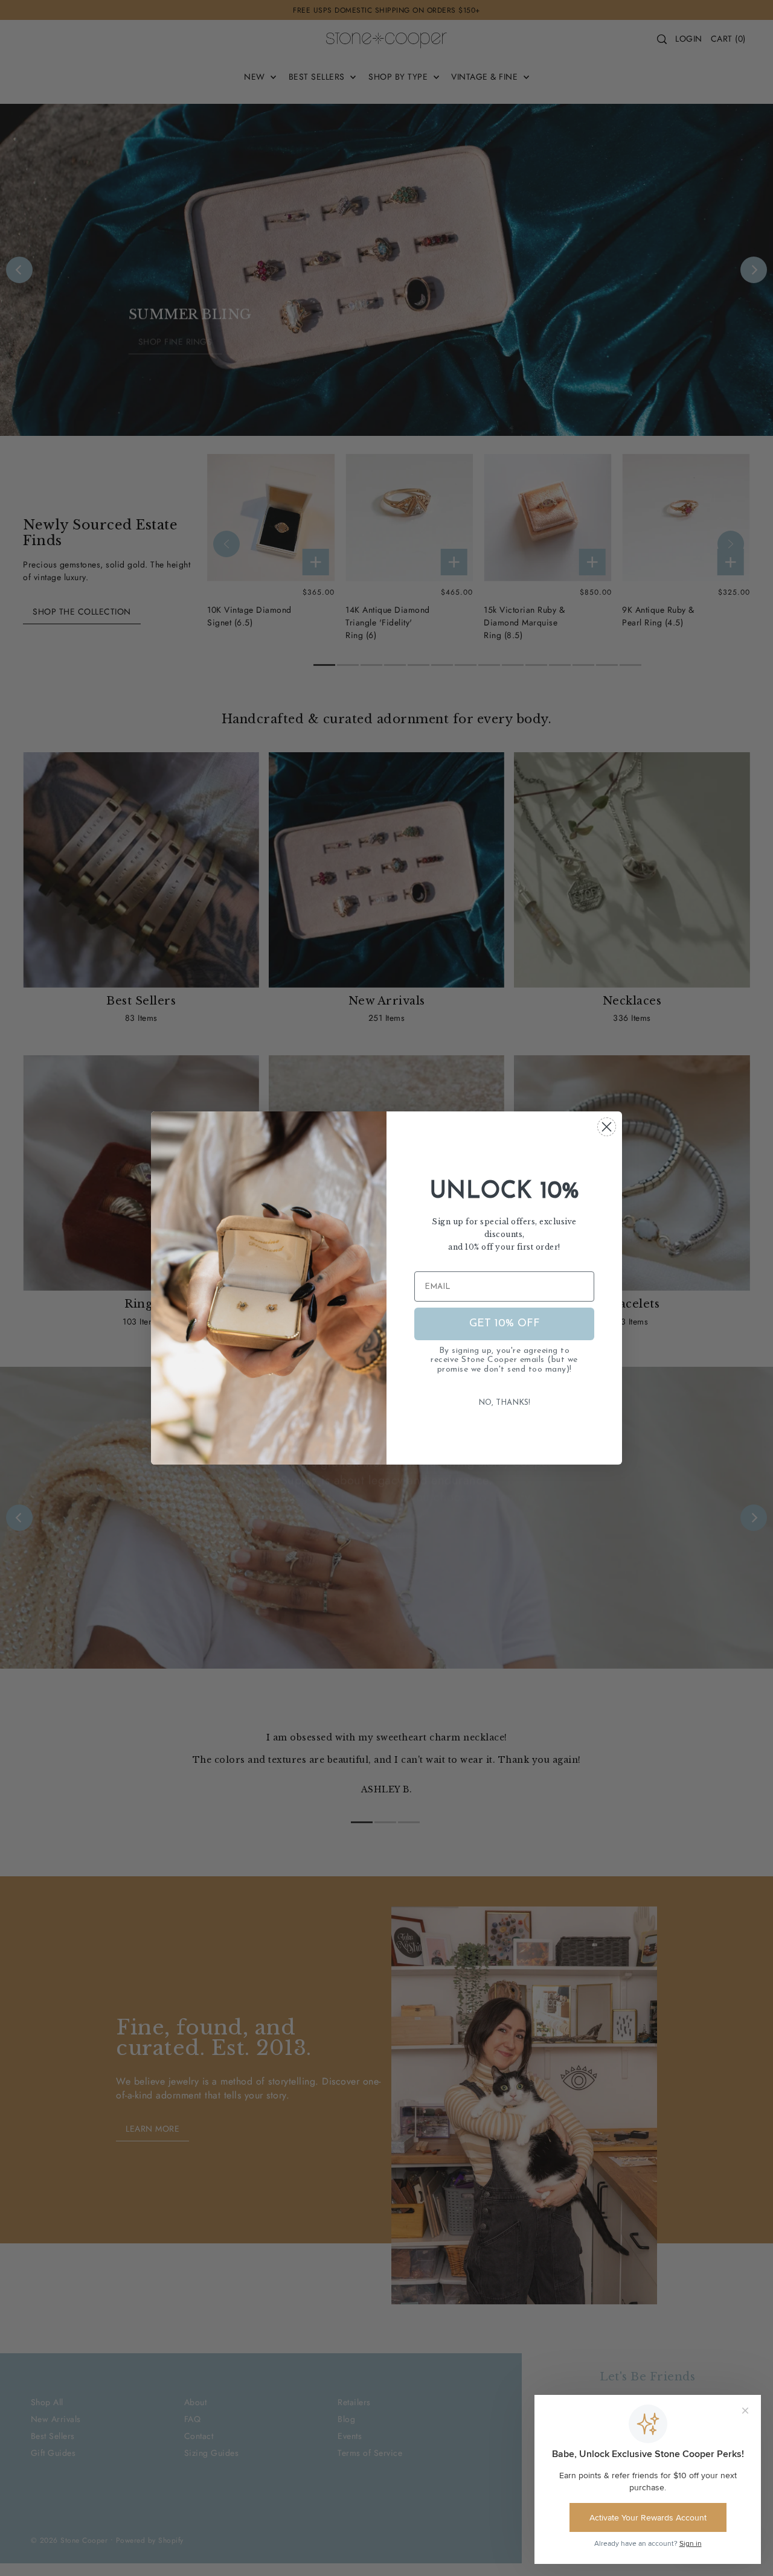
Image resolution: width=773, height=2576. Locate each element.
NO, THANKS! (504, 1403)
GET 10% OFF (505, 1324)
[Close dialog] (607, 1127)
